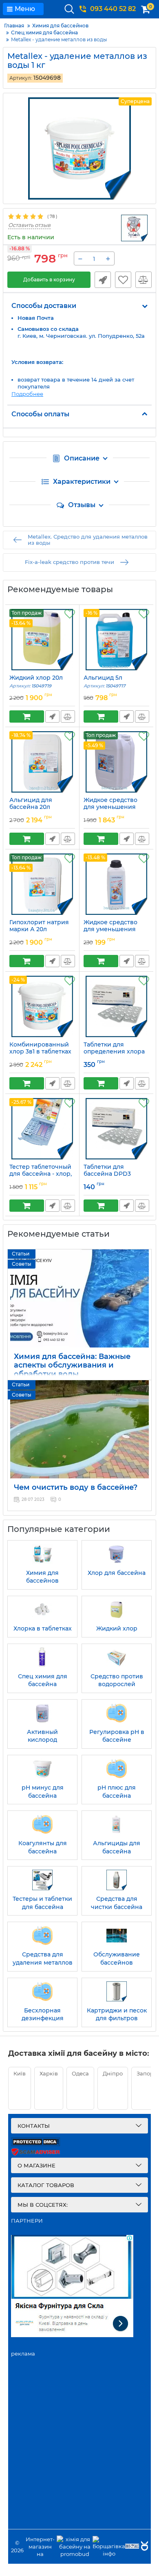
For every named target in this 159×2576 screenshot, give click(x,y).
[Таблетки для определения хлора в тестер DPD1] (116, 1006)
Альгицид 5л (105, 682)
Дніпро (113, 2073)
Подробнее (27, 394)
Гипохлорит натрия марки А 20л (39, 930)
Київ (20, 2073)
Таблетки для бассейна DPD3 (107, 1174)
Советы (22, 1264)
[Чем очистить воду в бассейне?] (79, 1429)
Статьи (21, 1254)
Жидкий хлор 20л (36, 682)
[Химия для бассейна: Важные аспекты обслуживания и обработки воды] (79, 1298)
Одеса (80, 2073)
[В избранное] (123, 280)
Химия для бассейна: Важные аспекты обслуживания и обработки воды (72, 1365)
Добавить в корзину (49, 280)
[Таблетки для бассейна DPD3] (116, 1129)
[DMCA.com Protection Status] (35, 2144)
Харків (49, 2073)
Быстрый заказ (103, 280)
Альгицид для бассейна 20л (31, 807)
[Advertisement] (79, 2448)
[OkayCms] (144, 2547)
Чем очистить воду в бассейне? (76, 1487)
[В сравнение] (144, 280)
